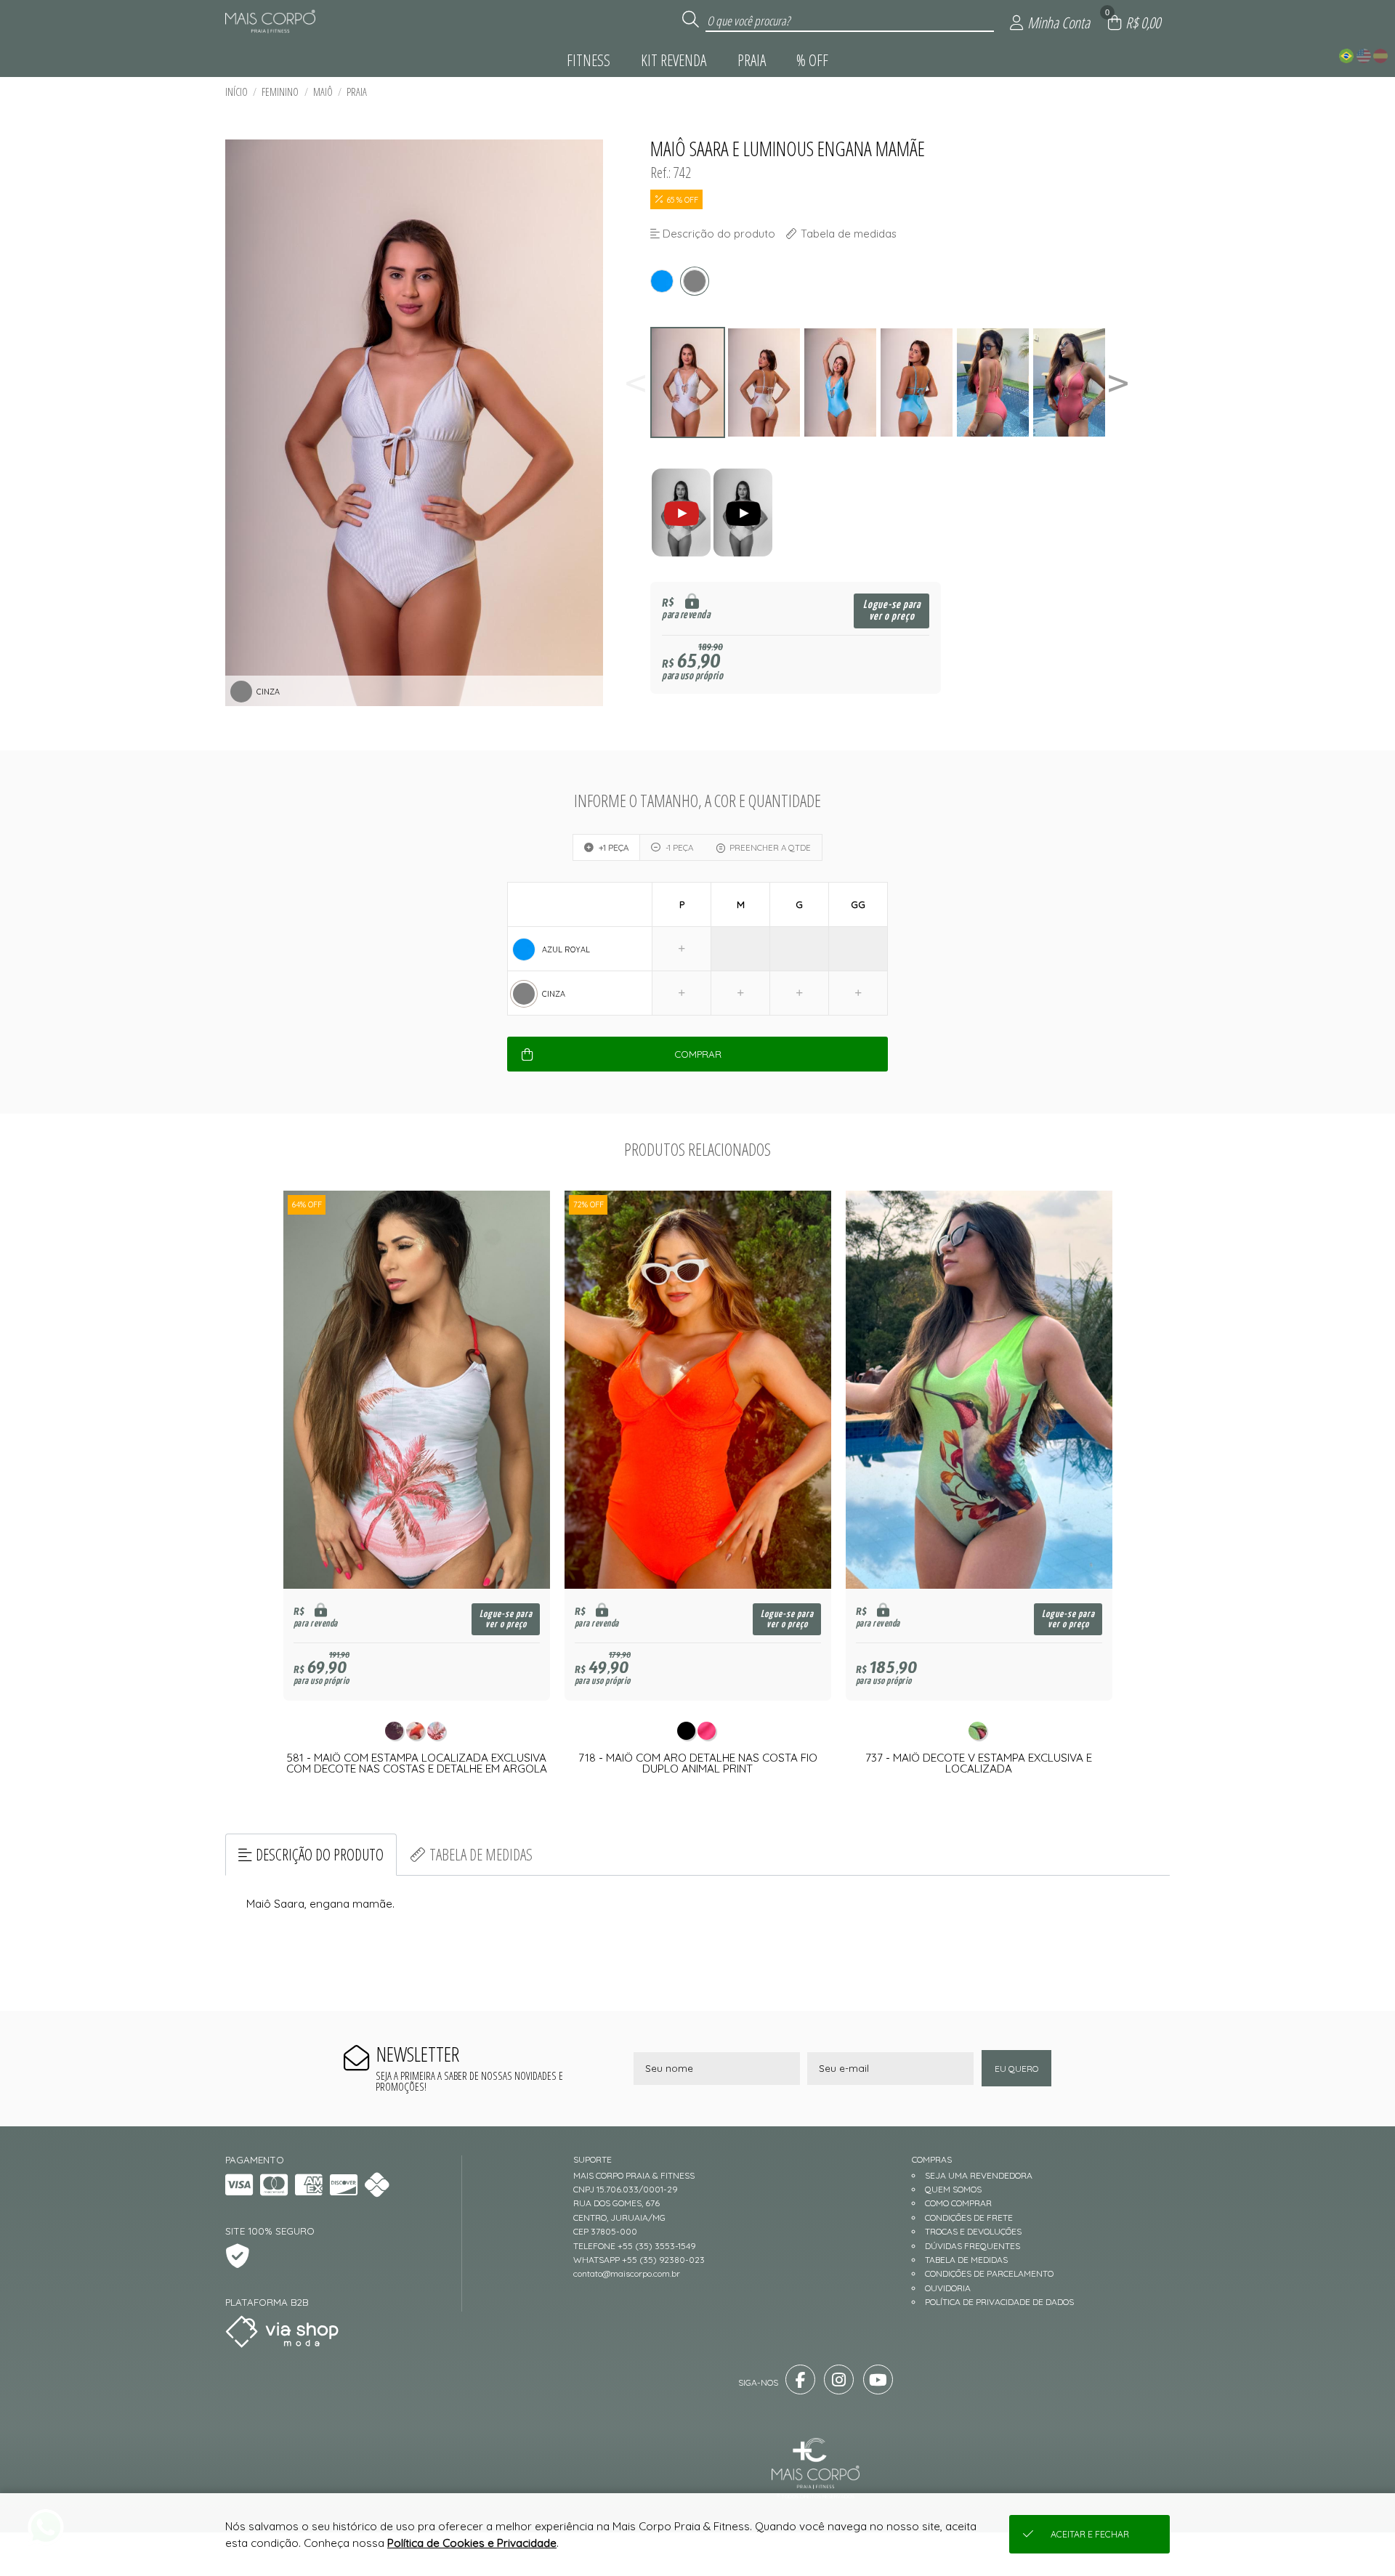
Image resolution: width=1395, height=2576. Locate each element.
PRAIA (357, 92)
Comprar (698, 1054)
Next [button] (1118, 382)
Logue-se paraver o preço (892, 611)
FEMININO (280, 92)
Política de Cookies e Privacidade (472, 2543)
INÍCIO (236, 92)
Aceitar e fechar (1090, 2534)
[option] (688, 382)
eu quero (1016, 2069)
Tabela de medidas (481, 1854)
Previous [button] (636, 382)
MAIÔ (323, 92)
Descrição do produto (320, 1854)
